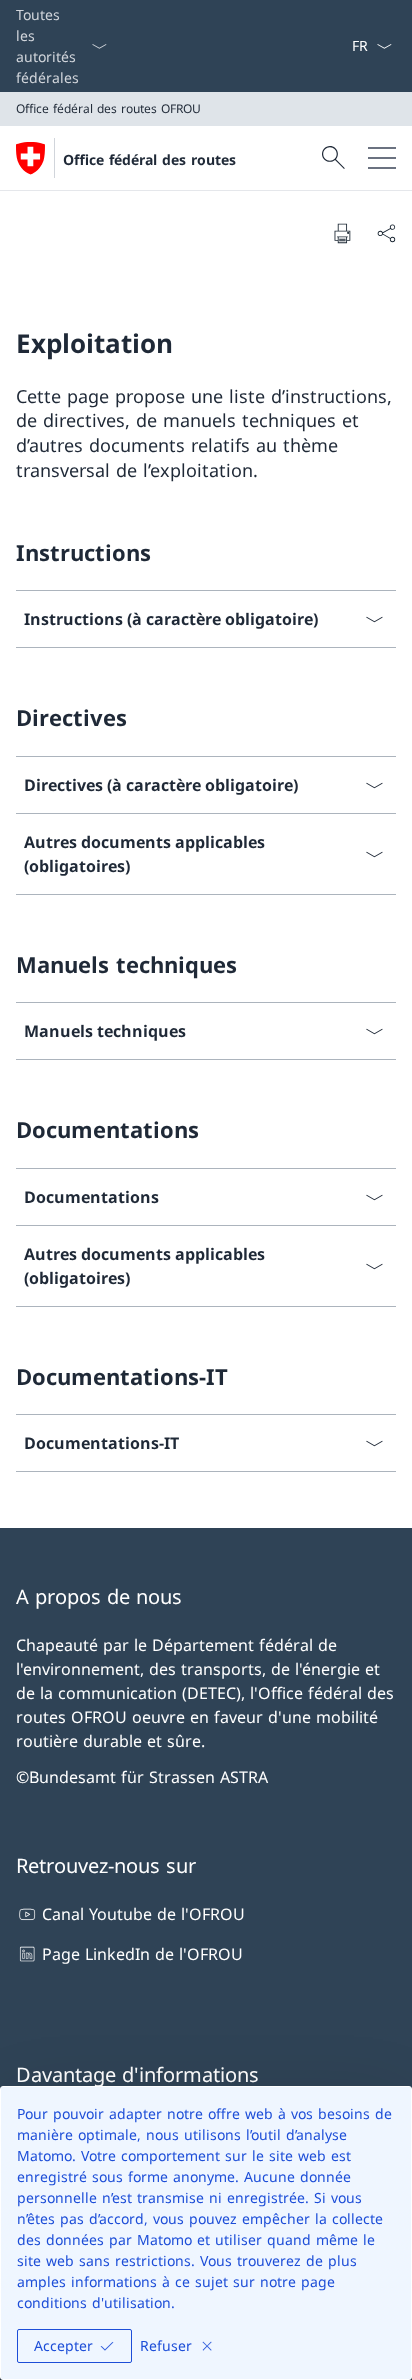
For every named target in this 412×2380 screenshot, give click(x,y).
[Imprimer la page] (342, 233)
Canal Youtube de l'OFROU (143, 1914)
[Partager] (386, 233)
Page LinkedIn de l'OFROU (142, 1954)
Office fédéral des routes (149, 159)
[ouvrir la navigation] (382, 158)
